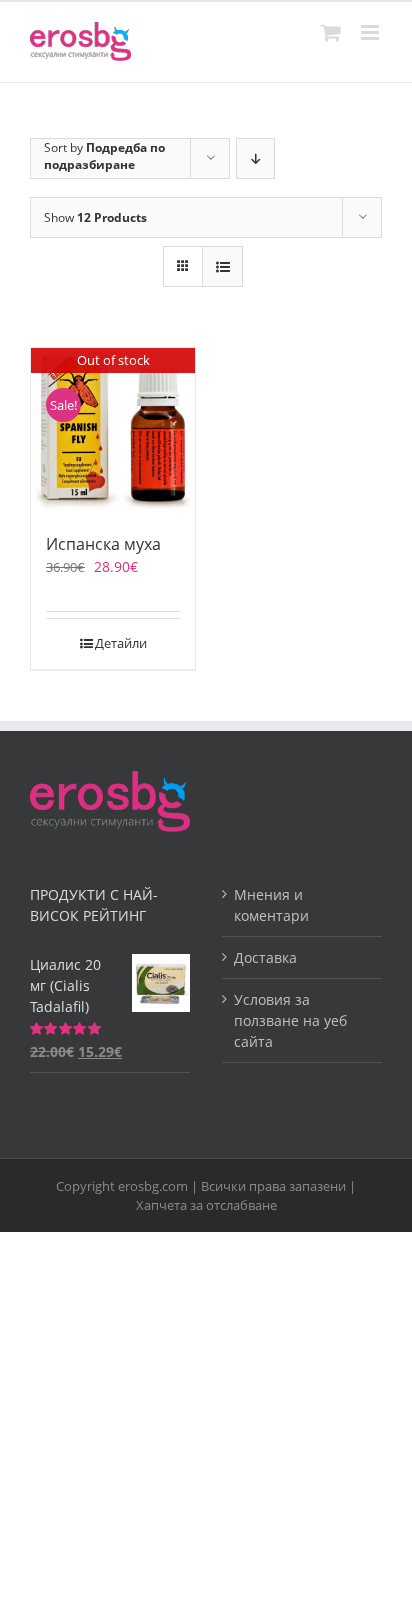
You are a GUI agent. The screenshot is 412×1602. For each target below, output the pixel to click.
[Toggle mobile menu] (371, 32)
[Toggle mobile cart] (331, 32)
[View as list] (222, 266)
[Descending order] (255, 158)
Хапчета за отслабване (206, 1205)
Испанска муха (103, 544)
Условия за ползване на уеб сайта (290, 1020)
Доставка (265, 957)
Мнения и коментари (271, 905)
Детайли (121, 643)
